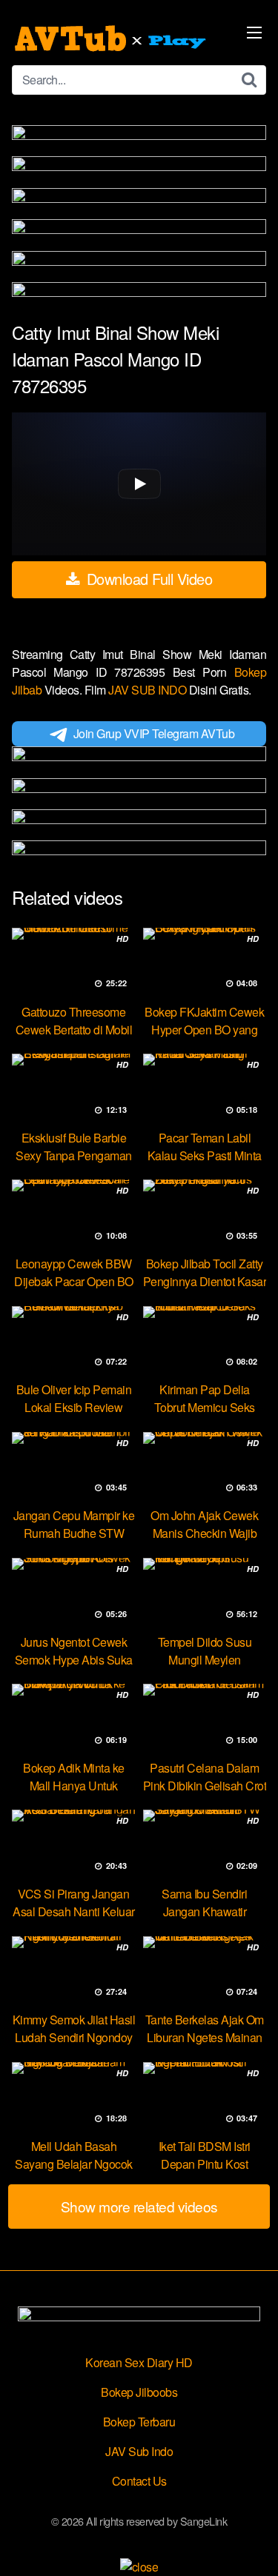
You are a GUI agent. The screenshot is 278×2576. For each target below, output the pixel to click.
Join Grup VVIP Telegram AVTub (154, 733)
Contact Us (139, 2481)
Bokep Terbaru (139, 2422)
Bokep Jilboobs (139, 2392)
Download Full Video (147, 579)
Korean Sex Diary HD (139, 2362)
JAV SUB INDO (149, 690)
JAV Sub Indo (139, 2451)
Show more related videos (139, 2206)
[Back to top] (252, 2543)
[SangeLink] (112, 39)
